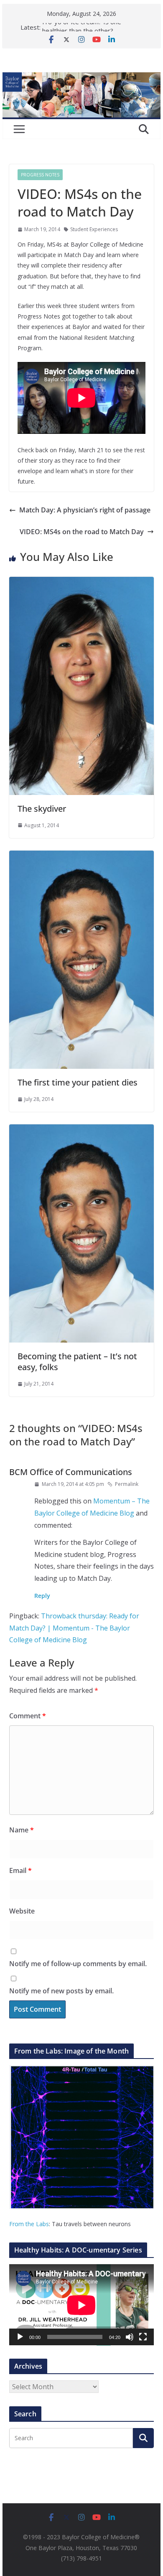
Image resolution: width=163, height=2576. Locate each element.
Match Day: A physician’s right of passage (85, 510)
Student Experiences (94, 229)
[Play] (20, 2337)
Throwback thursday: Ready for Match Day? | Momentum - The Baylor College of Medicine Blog (74, 1628)
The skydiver (42, 809)
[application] (81, 2305)
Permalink (127, 1484)
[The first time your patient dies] (81, 856)
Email (20, 1870)
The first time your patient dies (78, 1082)
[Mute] (130, 2337)
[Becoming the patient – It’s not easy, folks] (81, 1130)
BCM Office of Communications (71, 1472)
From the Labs (29, 2224)
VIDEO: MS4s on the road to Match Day (82, 532)
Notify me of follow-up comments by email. (78, 1964)
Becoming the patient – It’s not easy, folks (77, 1362)
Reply (42, 1596)
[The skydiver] (81, 583)
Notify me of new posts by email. (61, 1991)
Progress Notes (40, 175)
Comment (28, 1716)
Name (22, 1830)
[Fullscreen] (143, 2337)
